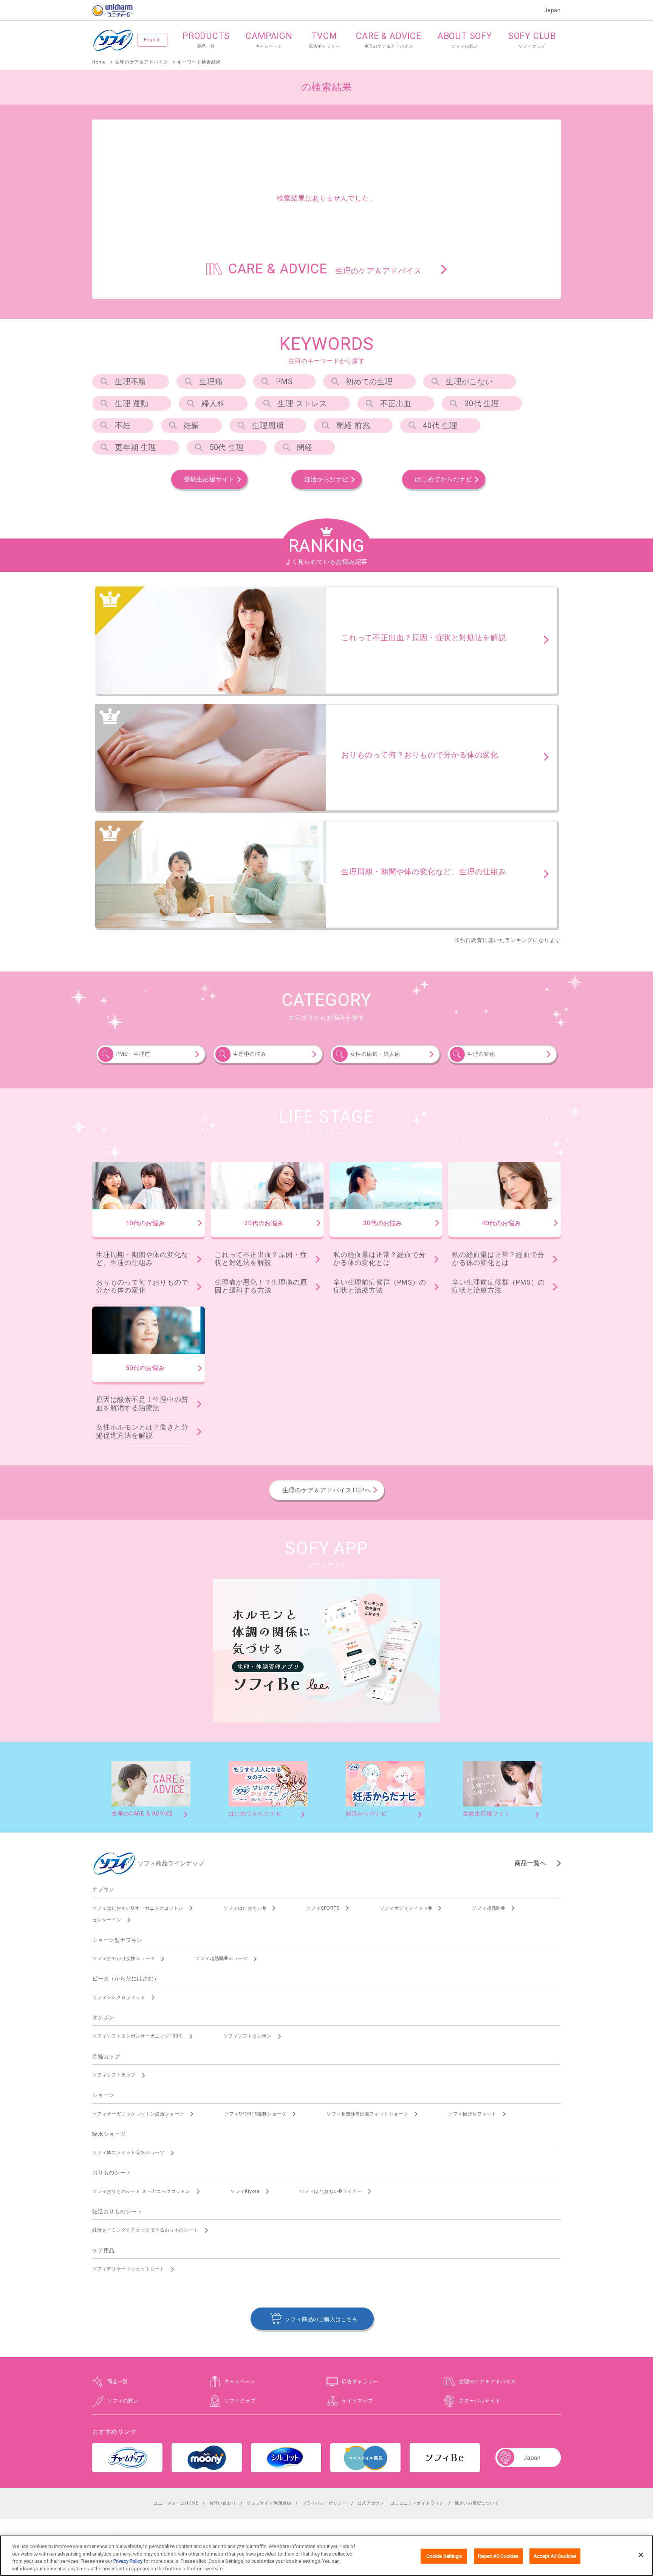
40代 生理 (440, 425)
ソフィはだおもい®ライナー (331, 2191)
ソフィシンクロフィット (119, 1997)
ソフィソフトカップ (114, 2075)
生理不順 (131, 382)
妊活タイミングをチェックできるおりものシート (145, 2230)
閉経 (305, 447)
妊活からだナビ (326, 479)
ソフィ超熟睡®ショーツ (221, 1958)
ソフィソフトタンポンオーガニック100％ (138, 2036)
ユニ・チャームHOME (176, 2503)
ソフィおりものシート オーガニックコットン (141, 2191)
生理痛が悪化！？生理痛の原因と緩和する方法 (261, 1286)
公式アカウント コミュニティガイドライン (401, 2503)
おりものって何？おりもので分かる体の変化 (142, 1286)
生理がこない (470, 382)
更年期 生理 (136, 447)
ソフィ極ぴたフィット (472, 2114)
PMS (284, 382)
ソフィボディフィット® (406, 1908)
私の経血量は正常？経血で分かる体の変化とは (379, 1259)
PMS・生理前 (133, 1054)
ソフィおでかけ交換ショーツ (124, 1958)
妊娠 (192, 425)
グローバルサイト (480, 2401)
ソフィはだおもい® (245, 1908)
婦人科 (213, 403)
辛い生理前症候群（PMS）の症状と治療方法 (380, 1286)
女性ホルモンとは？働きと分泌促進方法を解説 (142, 1431)
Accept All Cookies (555, 2556)
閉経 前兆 (353, 425)
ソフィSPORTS (323, 1908)
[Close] (641, 2555)
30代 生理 (482, 403)
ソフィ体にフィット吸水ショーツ (128, 2152)
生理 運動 (132, 403)
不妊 (123, 425)
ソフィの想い (123, 2401)
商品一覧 (118, 2381)
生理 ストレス (303, 403)
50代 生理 (227, 447)
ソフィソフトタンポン (248, 2036)
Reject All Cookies (498, 2556)
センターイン (107, 1920)
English (152, 40)
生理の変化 (481, 1054)
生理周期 (268, 425)
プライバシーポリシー (325, 2503)
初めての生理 (369, 382)
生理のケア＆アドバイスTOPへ (327, 1490)
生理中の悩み (250, 1054)
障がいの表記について (477, 2503)
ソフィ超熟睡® (489, 1908)
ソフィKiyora (245, 2191)
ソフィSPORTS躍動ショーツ (255, 2114)
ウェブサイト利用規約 (269, 2503)
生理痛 (211, 382)
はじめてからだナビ (443, 479)
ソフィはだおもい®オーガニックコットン (138, 1908)
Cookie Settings (444, 2556)
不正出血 (396, 403)
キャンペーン (240, 2381)
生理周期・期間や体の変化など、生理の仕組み (142, 1259)
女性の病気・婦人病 (375, 1054)
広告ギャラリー (360, 2381)
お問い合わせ (223, 2503)
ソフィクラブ (240, 2401)
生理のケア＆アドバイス (487, 2381)
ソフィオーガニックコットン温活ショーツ (138, 2114)
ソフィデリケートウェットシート (128, 2269)
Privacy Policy (128, 2561)
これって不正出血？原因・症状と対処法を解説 (261, 1259)
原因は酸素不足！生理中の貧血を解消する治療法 (142, 1404)
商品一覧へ (531, 1863)
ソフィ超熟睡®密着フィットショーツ (367, 2114)
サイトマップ (357, 2401)
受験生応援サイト (209, 479)
